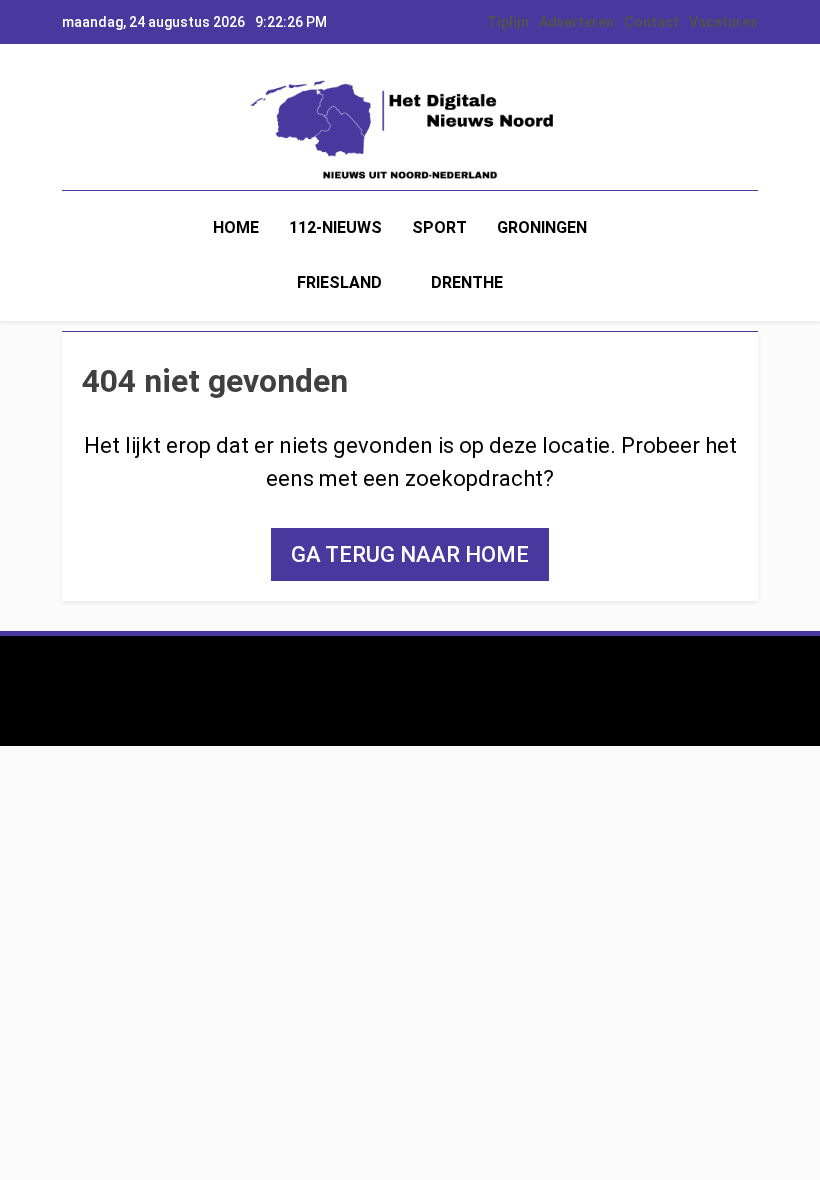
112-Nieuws (335, 227)
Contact (651, 22)
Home (236, 227)
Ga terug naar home (410, 554)
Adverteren (576, 22)
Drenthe (467, 282)
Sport (439, 227)
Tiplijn (508, 22)
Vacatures (723, 22)
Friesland (339, 282)
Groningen (542, 227)
